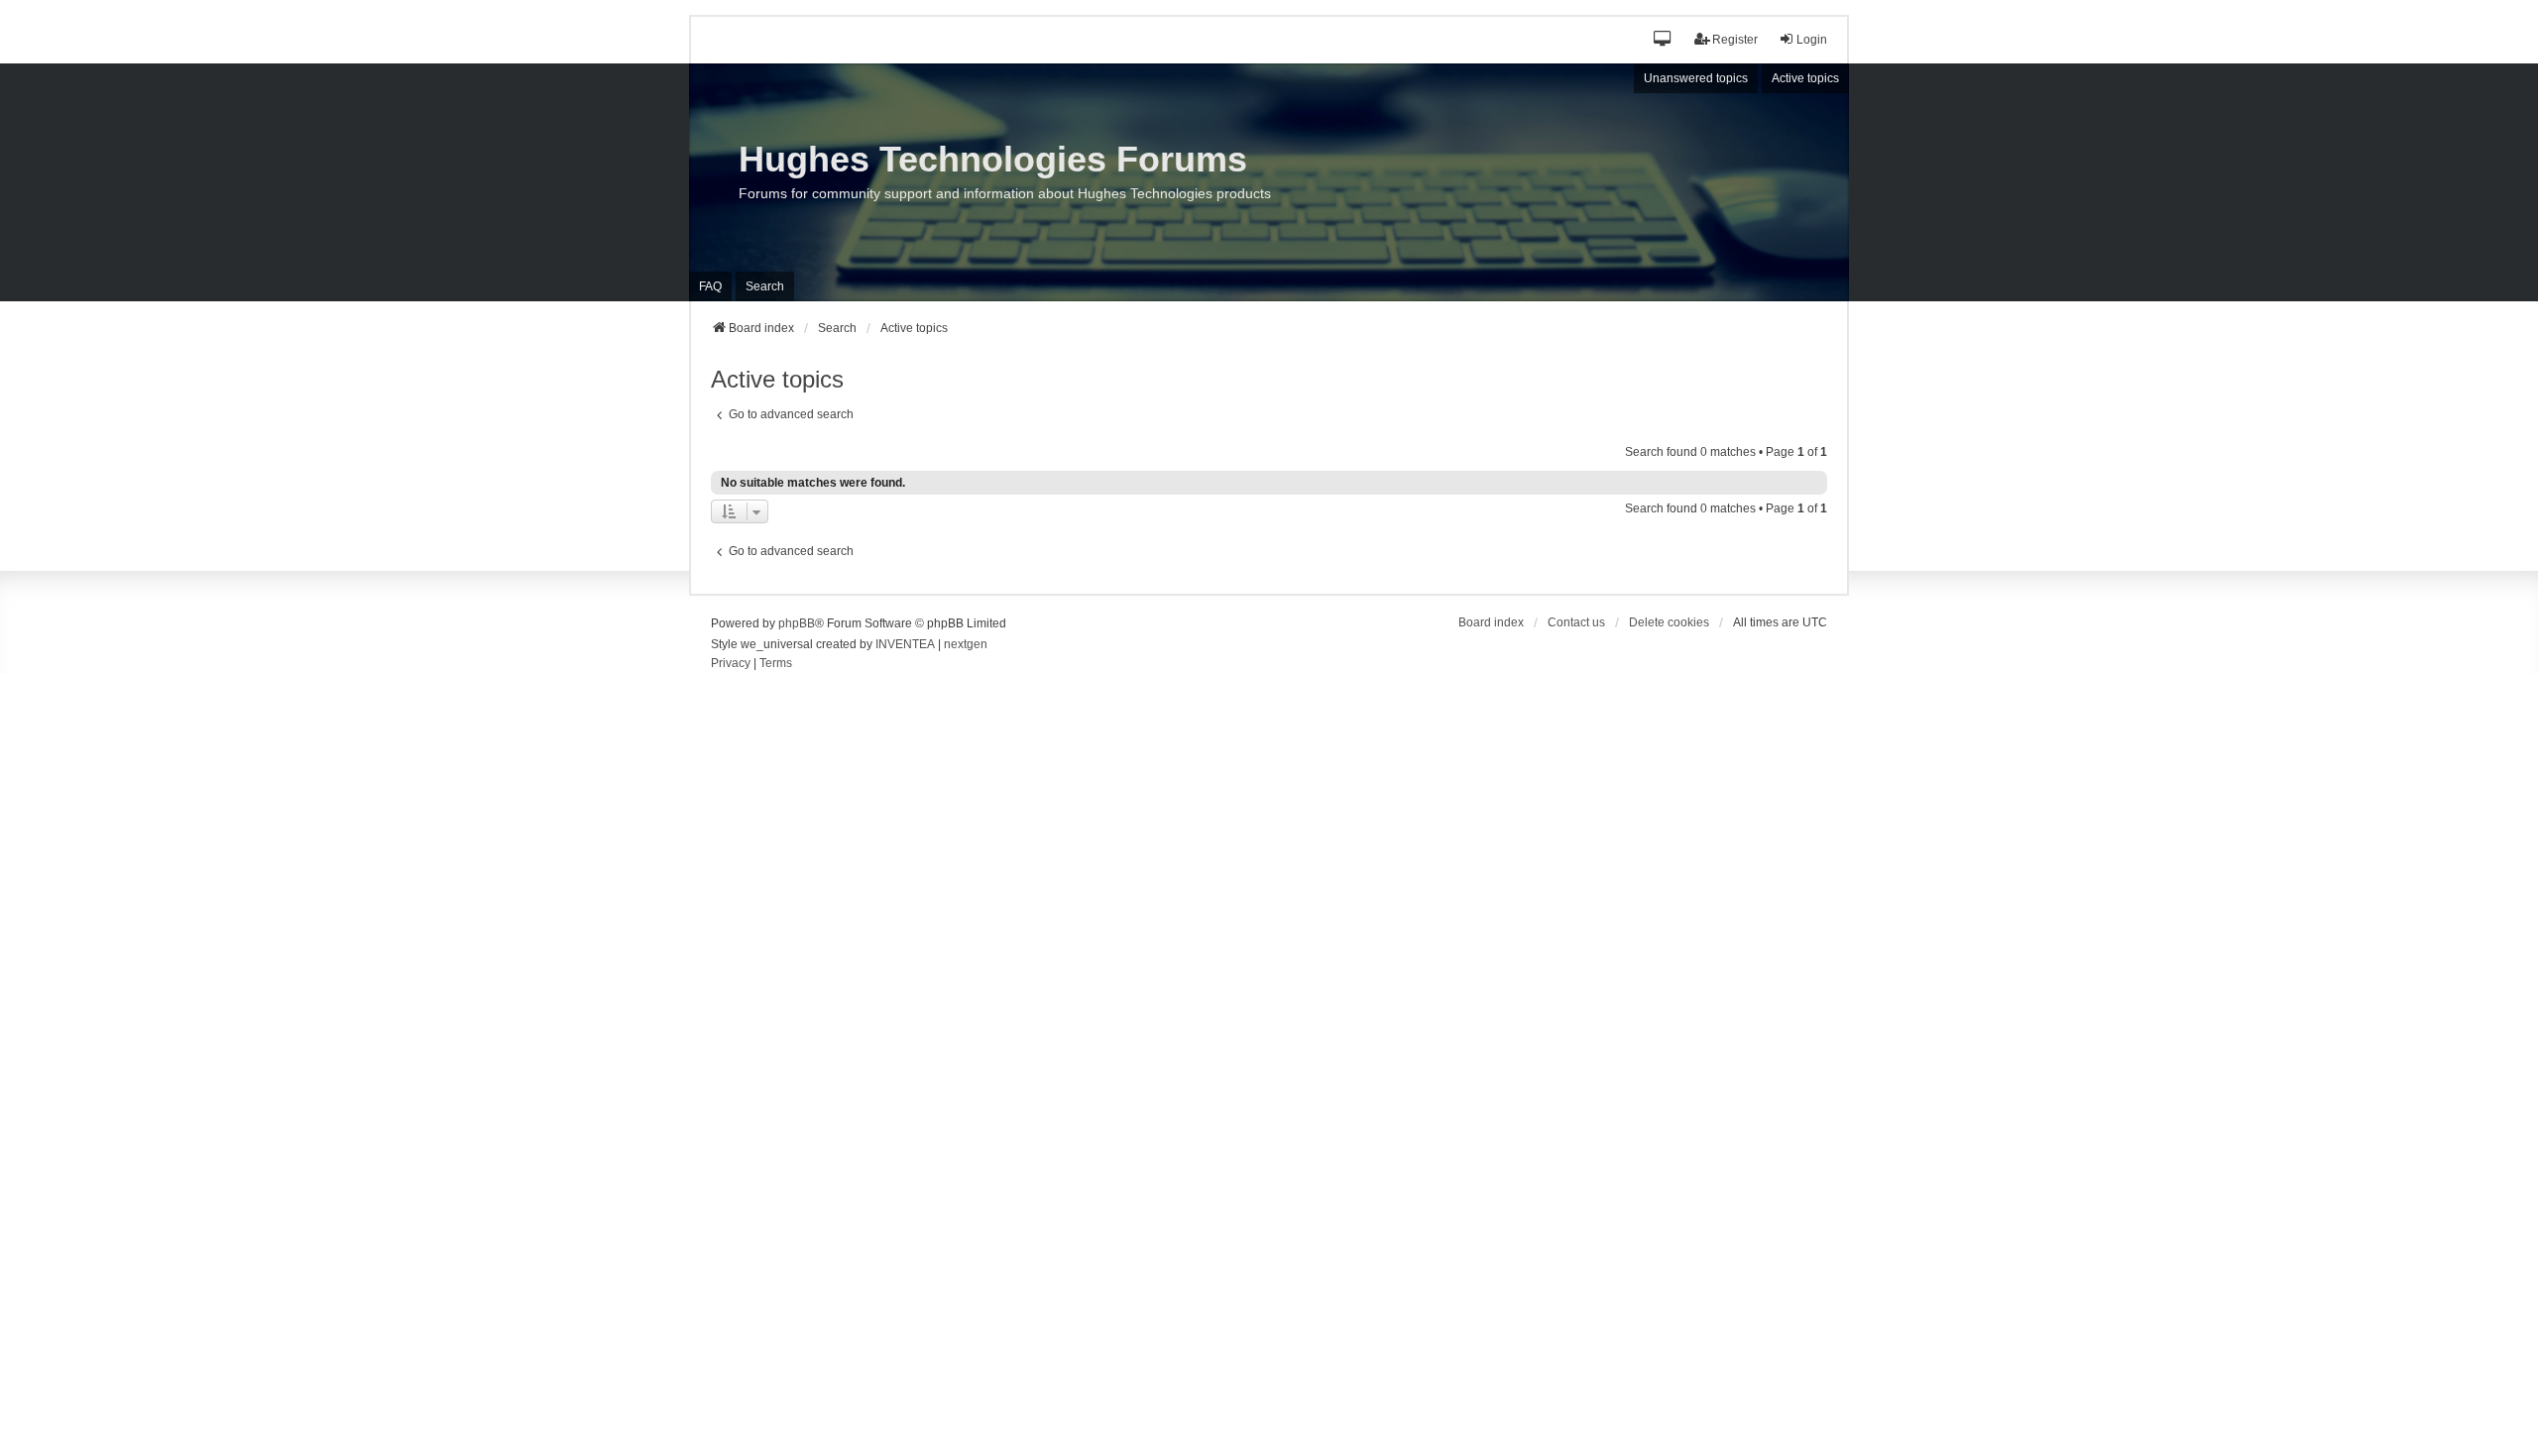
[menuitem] (731, 664)
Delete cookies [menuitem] (1669, 622)
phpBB (797, 623)
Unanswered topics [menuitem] (1696, 78)
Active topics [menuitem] (1805, 78)
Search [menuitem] (765, 286)
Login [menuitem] (1812, 40)
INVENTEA (905, 644)
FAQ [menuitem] (710, 286)
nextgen (966, 644)
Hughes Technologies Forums (993, 159)
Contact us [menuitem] (1576, 622)
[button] (1663, 40)
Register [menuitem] (1735, 40)
